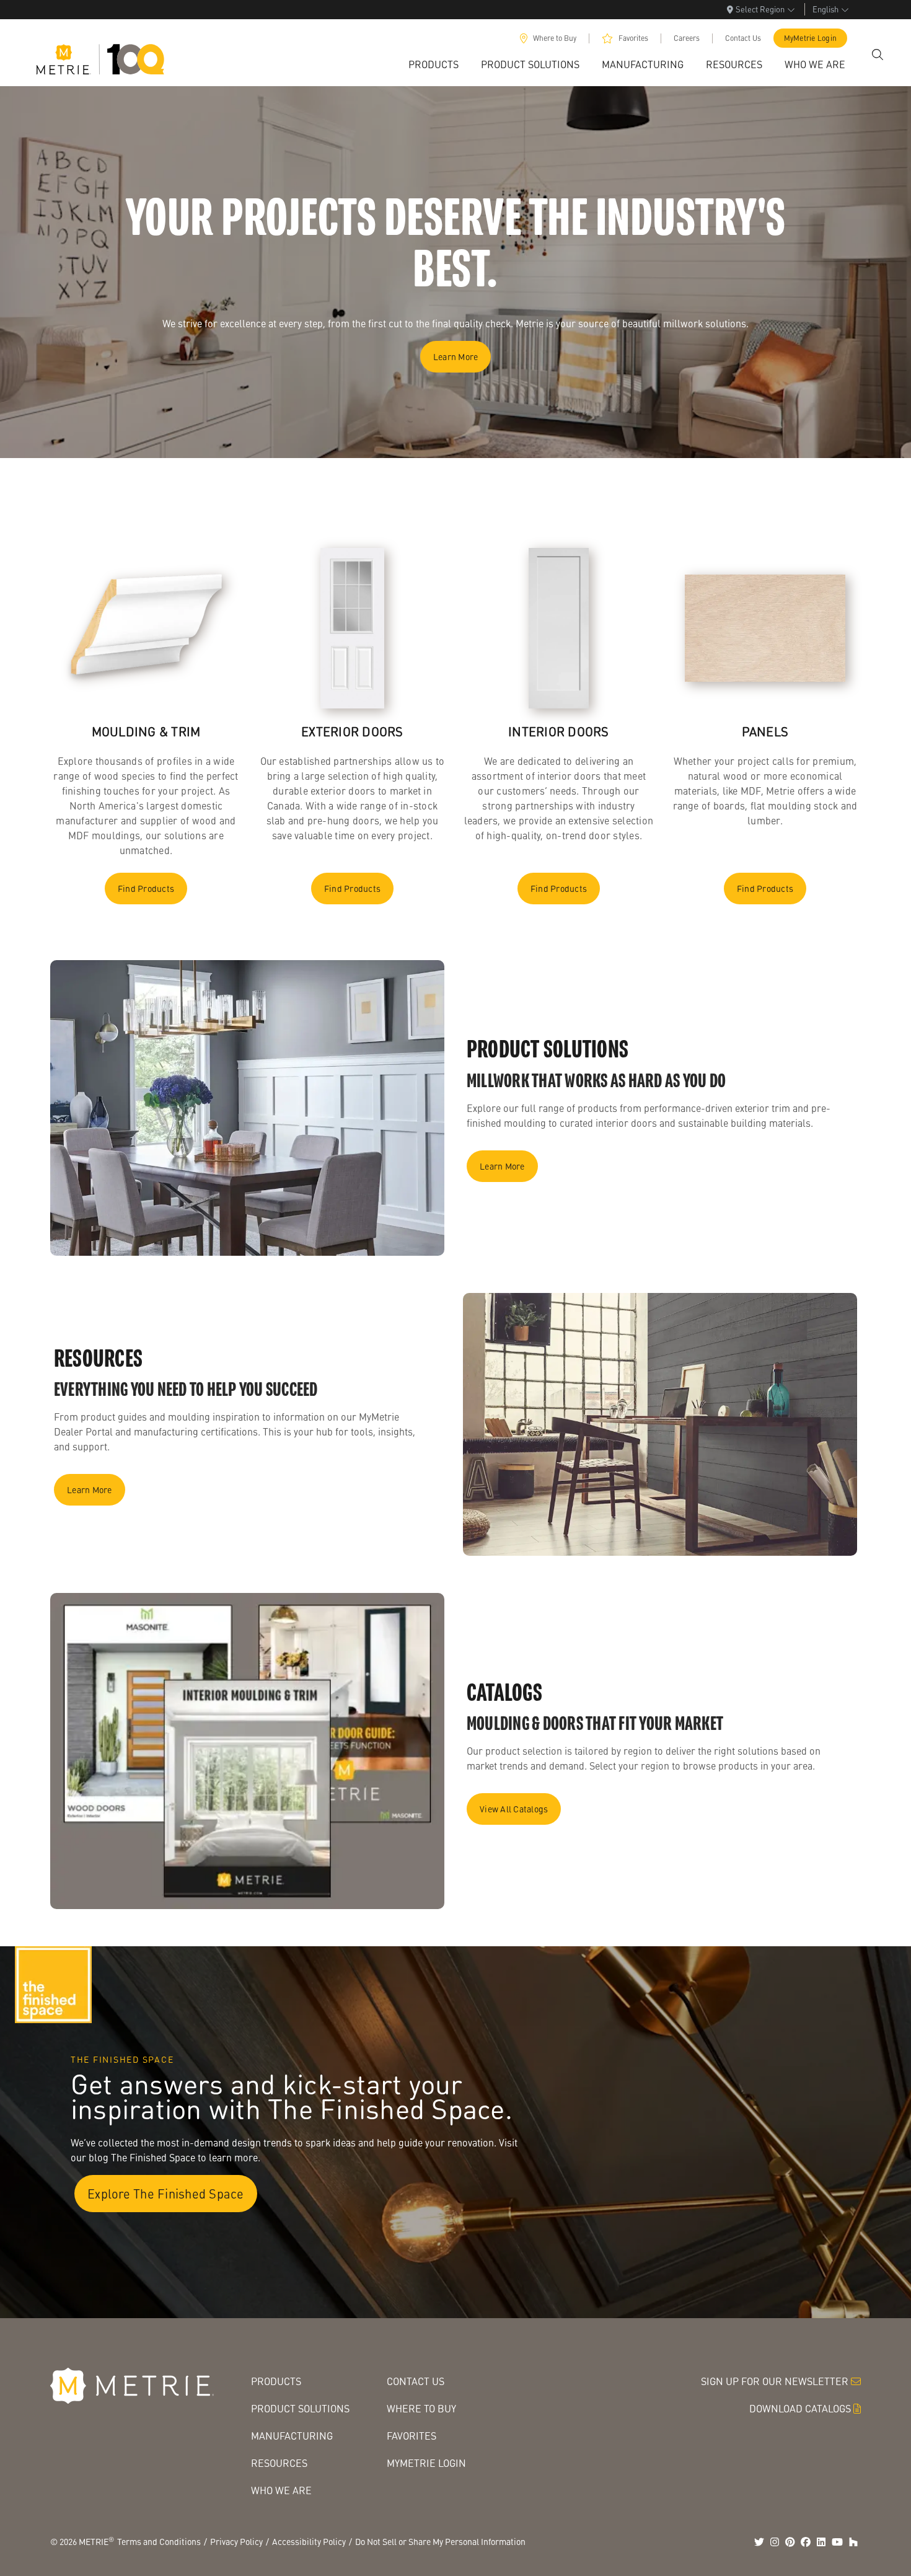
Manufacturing (292, 2436)
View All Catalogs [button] (514, 1809)
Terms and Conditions (159, 2541)
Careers (687, 38)
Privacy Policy (236, 2541)
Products (276, 2381)
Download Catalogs (800, 2408)
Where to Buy (555, 38)
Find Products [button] (146, 888)
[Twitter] (759, 2542)
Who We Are (281, 2490)
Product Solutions (300, 2408)
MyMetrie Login (811, 38)
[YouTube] (837, 2542)
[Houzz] (853, 2542)
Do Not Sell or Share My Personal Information (440, 2541)
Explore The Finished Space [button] (166, 2194)
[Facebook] (806, 2542)
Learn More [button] (456, 356)
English (825, 9)
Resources (279, 2463)
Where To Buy (421, 2408)
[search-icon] (878, 55)
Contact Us (743, 38)
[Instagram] (775, 2542)
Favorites (633, 38)
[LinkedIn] (821, 2542)
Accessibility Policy (309, 2541)
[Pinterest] (790, 2542)
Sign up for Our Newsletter (775, 2381)
